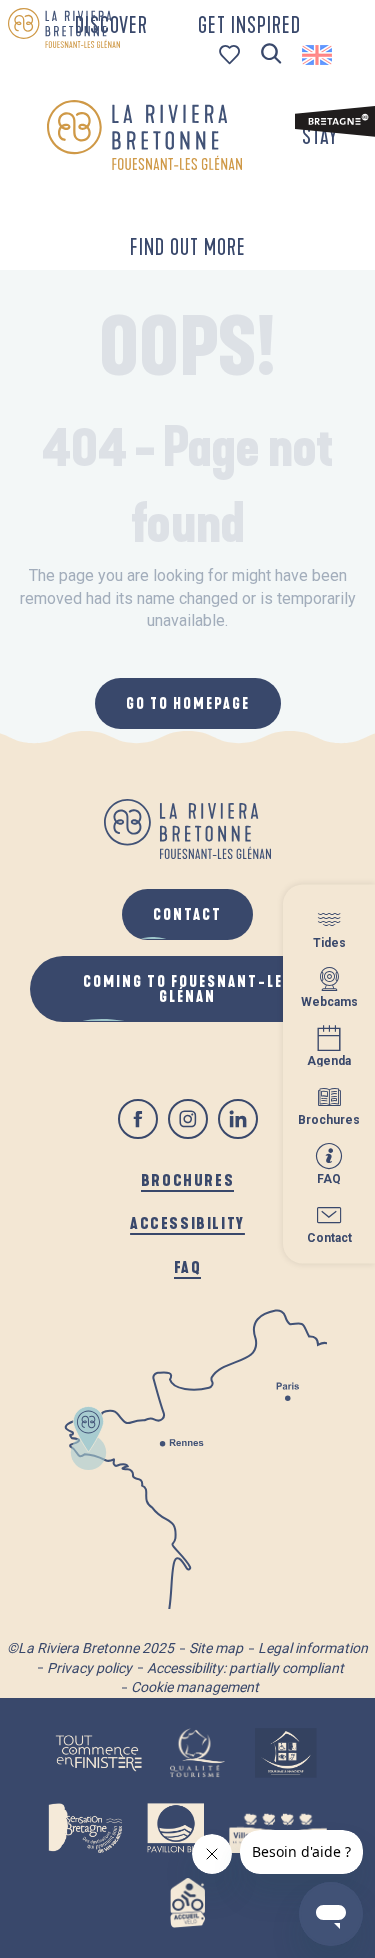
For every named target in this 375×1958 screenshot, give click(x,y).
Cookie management (195, 1687)
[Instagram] (188, 1119)
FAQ (188, 1266)
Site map (216, 1648)
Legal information (313, 1648)
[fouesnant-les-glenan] (144, 135)
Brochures (187, 1179)
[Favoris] (231, 54)
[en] (318, 55)
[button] (271, 54)
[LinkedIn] (238, 1119)
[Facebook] (138, 1119)
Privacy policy (89, 1668)
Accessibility (187, 1222)
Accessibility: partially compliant (245, 1668)
